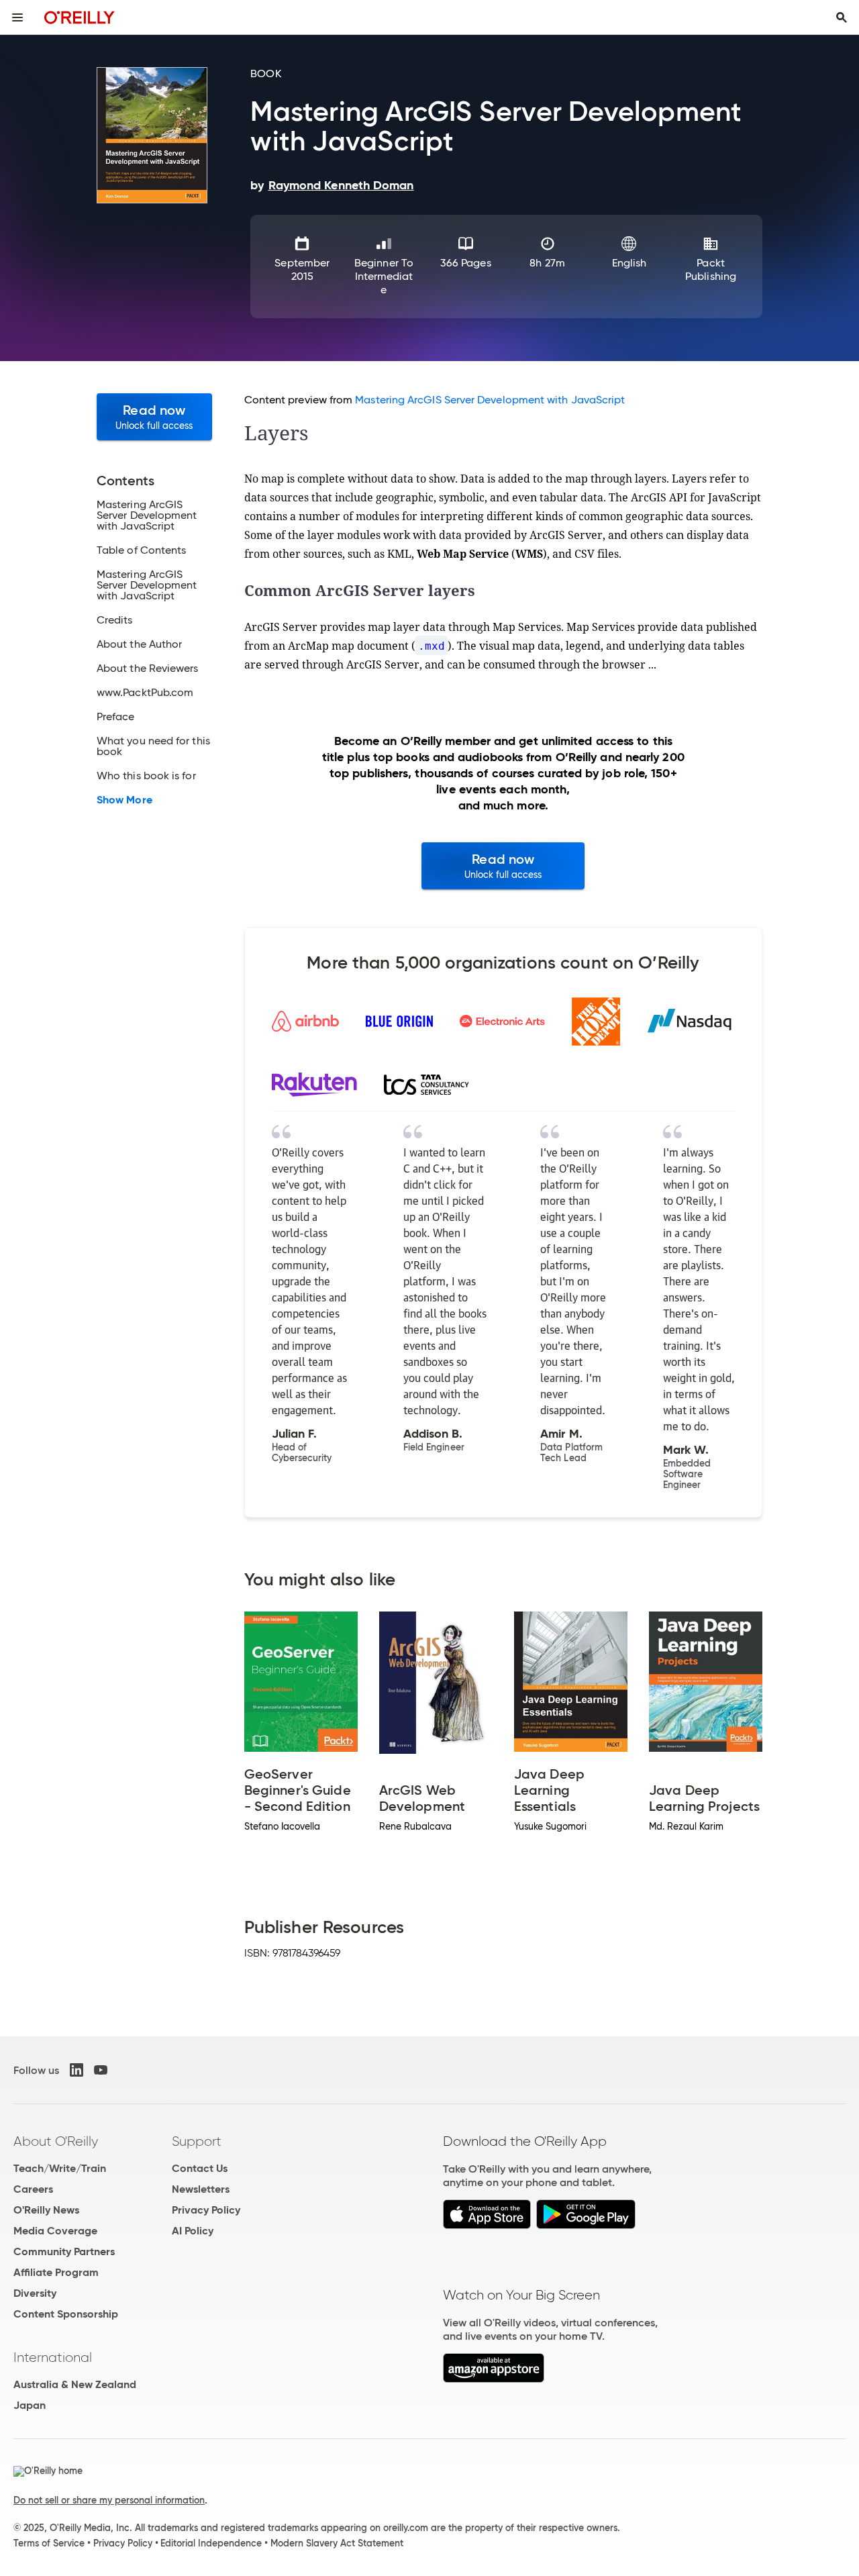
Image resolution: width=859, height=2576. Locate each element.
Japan (30, 2405)
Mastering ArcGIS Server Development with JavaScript (490, 400)
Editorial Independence (211, 2543)
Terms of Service (49, 2543)
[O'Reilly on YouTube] (101, 2070)
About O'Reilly (56, 2141)
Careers (33, 2189)
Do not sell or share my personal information (109, 2500)
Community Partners (64, 2251)
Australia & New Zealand (75, 2384)
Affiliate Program (56, 2272)
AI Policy (193, 2231)
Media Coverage (55, 2231)
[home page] (80, 17)
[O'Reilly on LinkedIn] (77, 2070)
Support (197, 2141)
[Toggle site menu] (17, 17)
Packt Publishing (711, 269)
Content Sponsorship (66, 2314)
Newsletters (201, 2189)
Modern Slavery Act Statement (337, 2543)
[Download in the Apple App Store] (487, 2225)
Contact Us (200, 2168)
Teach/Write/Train (60, 2168)
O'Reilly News (46, 2210)
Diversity (35, 2293)
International (53, 2357)
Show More (124, 800)
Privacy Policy (206, 2210)
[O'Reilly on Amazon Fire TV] (494, 2379)
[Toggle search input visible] (842, 17)
